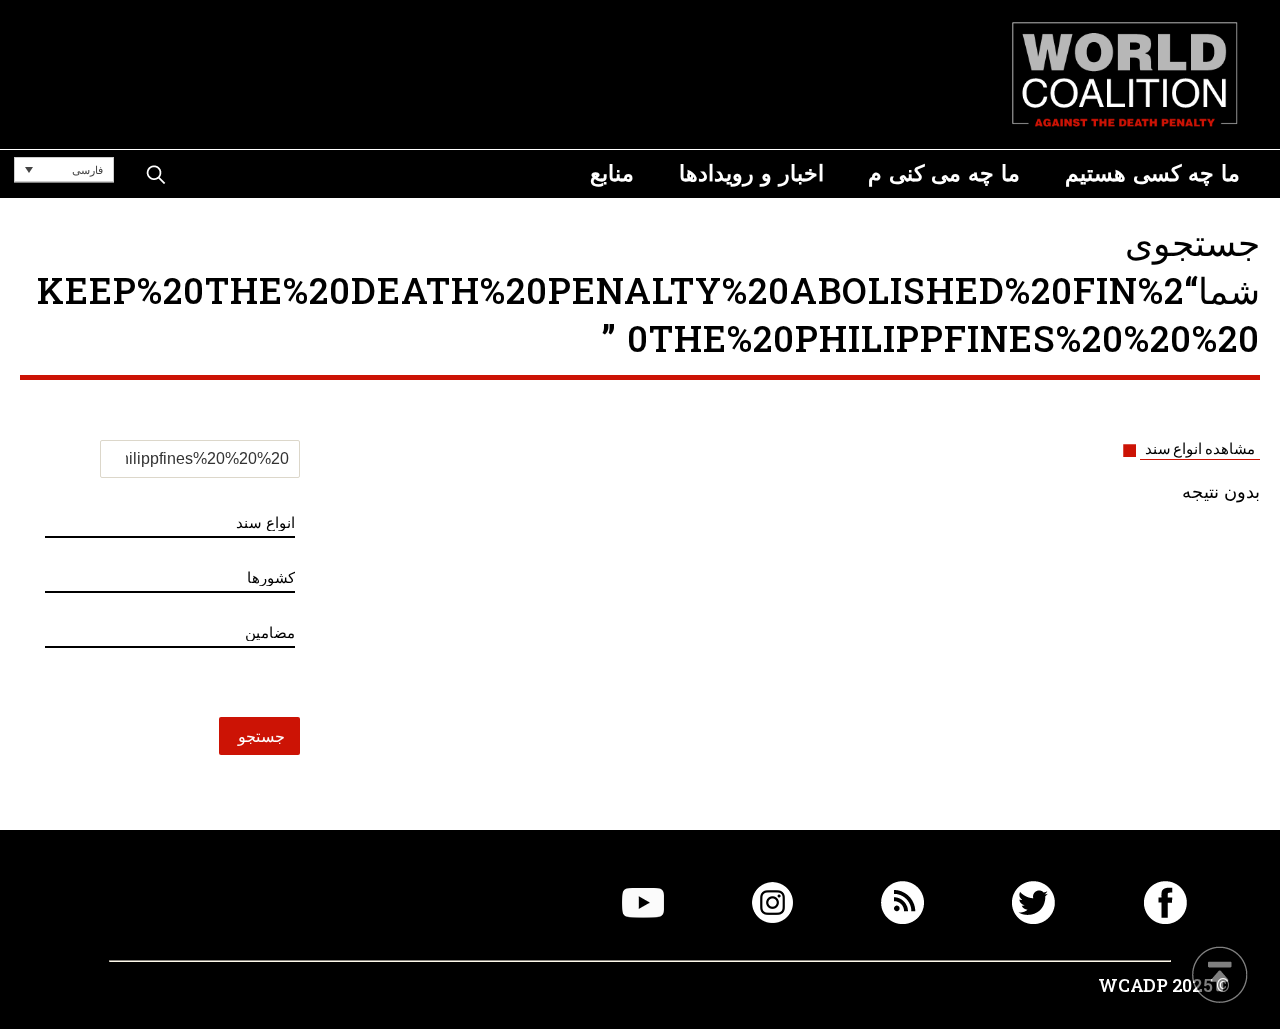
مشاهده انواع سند (1200, 449)
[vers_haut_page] (1220, 976)
